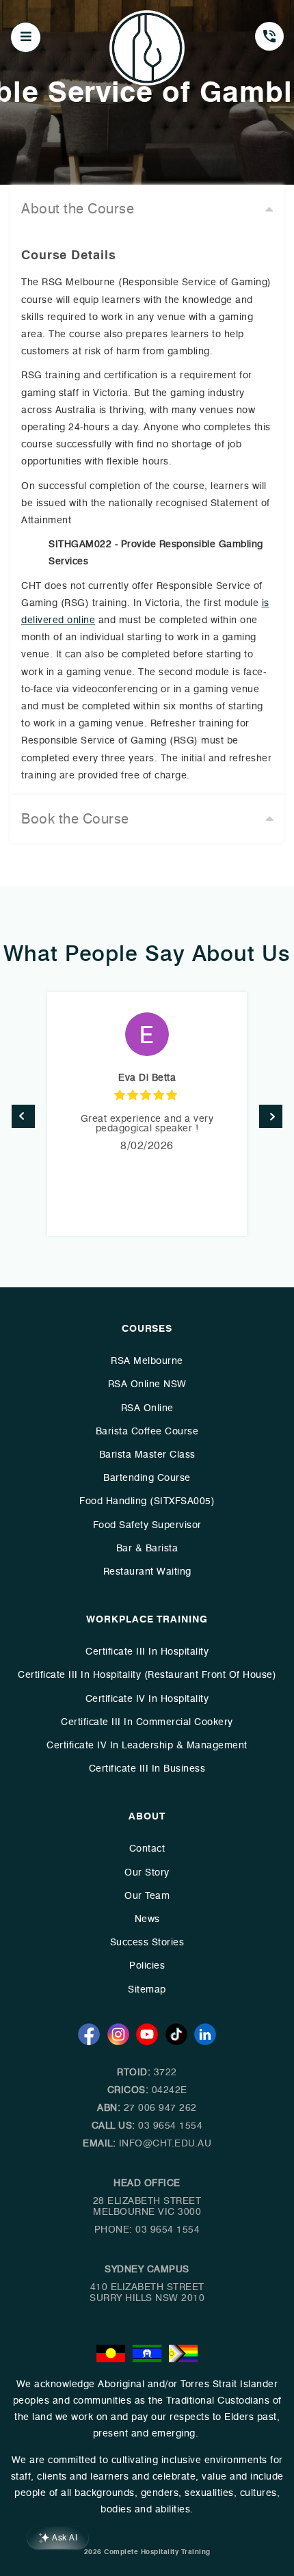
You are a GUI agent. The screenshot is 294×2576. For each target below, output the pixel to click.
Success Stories (147, 1942)
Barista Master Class (147, 1455)
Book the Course (75, 819)
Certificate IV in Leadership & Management (147, 1745)
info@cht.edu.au (165, 2143)
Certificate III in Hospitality (147, 1652)
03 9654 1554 (170, 2126)
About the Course (78, 209)
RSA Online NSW (147, 1384)
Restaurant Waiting (147, 1572)
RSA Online (147, 1408)
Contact (147, 1849)
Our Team (147, 1896)
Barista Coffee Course (147, 1431)
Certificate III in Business (147, 1769)
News (147, 1919)
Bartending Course (147, 1478)
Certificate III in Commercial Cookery (147, 1722)
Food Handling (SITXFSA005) (147, 1501)
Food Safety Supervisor (147, 1525)
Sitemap (147, 1989)
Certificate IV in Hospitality (147, 1699)
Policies (147, 1966)
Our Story (147, 1872)
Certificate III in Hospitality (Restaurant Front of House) (147, 1675)
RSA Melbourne (147, 1361)
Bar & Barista (147, 1548)
